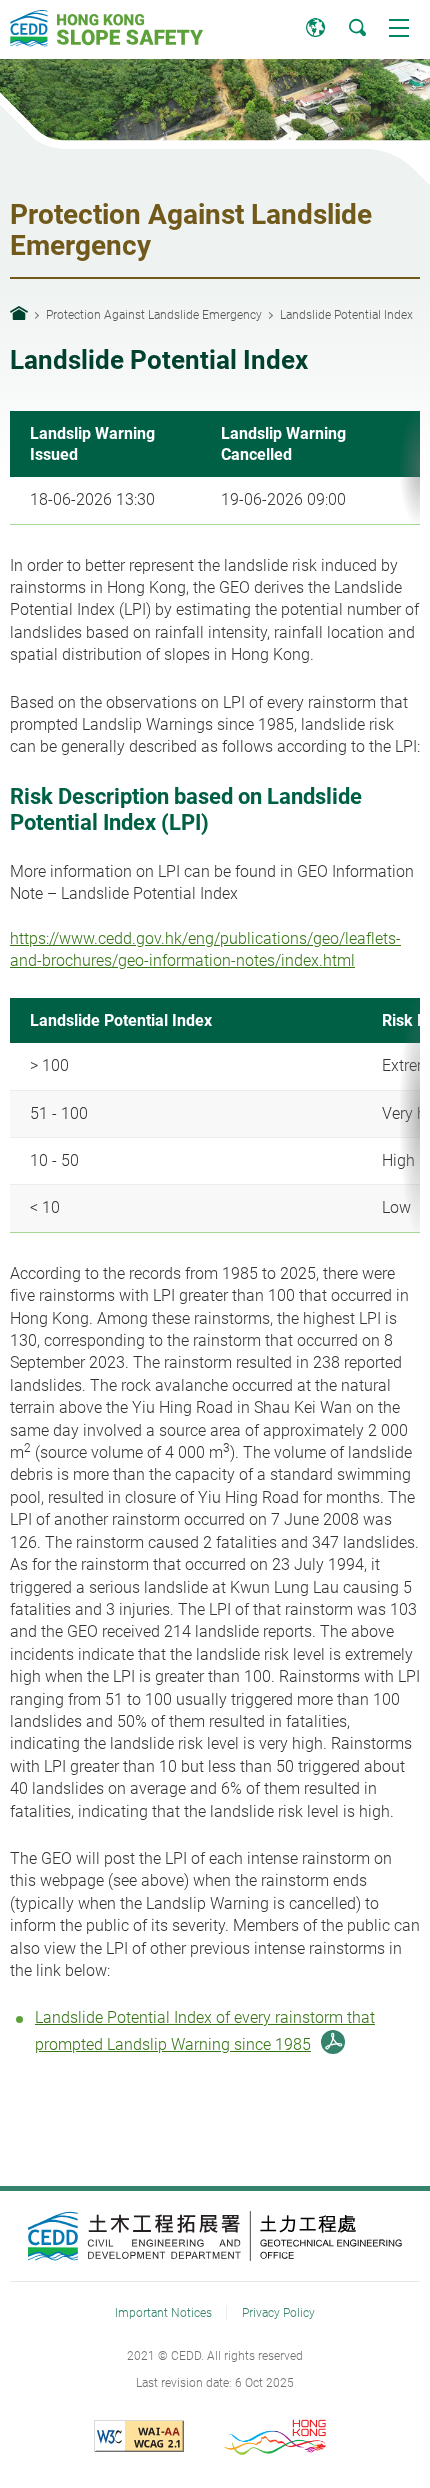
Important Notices (163, 2312)
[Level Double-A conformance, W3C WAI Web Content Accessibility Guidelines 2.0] (154, 2436)
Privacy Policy (278, 2312)
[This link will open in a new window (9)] (215, 2236)
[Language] (315, 27)
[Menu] (399, 27)
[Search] (357, 27)
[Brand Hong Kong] (277, 2435)
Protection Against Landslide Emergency (154, 314)
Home (19, 313)
